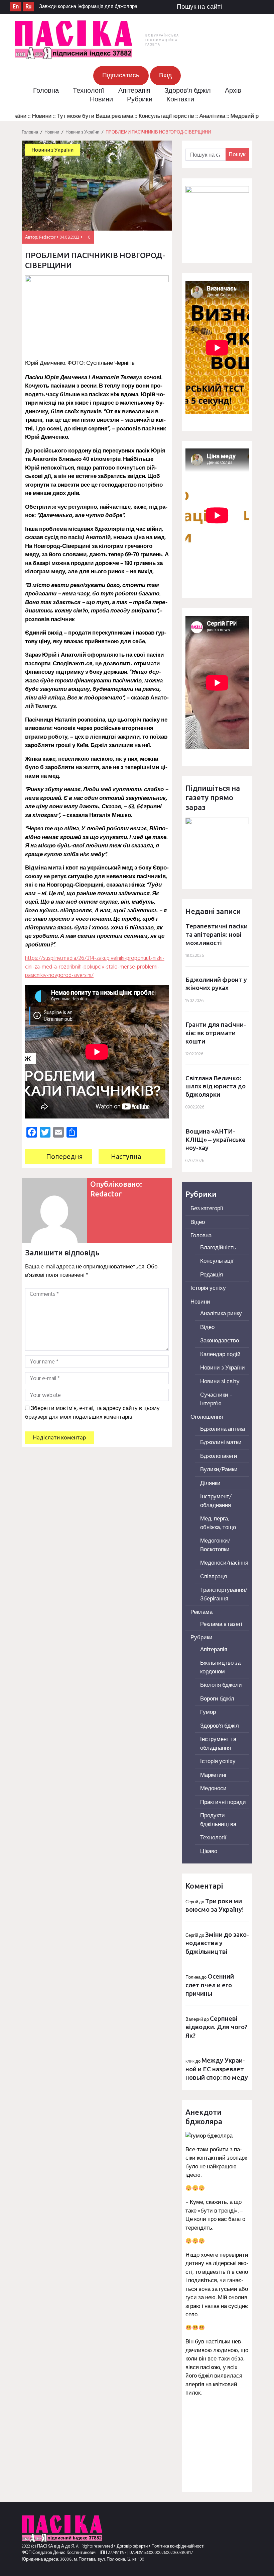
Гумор (208, 1712)
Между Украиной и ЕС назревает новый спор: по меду (217, 2069)
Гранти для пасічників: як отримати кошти (216, 1033)
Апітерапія (134, 91)
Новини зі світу (220, 1382)
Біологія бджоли (221, 1685)
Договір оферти (133, 2546)
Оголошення (207, 1417)
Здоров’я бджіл (188, 91)
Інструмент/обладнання (216, 1501)
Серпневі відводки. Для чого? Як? (216, 2027)
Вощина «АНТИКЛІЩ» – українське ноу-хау (216, 1139)
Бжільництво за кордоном (220, 1668)
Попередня (64, 1156)
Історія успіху (208, 1288)
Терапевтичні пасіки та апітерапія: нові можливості (217, 934)
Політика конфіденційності (178, 2546)
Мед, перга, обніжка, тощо (218, 1523)
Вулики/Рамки (219, 1470)
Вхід (165, 76)
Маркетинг (214, 1775)
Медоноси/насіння (224, 1563)
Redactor (47, 237)
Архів (233, 91)
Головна (46, 91)
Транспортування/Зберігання (224, 1595)
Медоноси (213, 1789)
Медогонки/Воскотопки (215, 1545)
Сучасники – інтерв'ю (216, 1399)
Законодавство (220, 1341)
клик (190, 2061)
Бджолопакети (219, 1456)
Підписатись (121, 76)
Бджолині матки (221, 1443)
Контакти (180, 100)
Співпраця (214, 1577)
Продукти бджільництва (218, 1820)
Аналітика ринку (221, 1314)
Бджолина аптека (223, 1429)
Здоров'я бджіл (220, 1726)
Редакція (212, 1275)
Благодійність (218, 1248)
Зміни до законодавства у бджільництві (217, 1943)
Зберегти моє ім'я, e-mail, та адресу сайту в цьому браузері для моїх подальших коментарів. (92, 1413)
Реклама (201, 1612)
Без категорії (207, 1209)
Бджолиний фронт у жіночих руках (216, 984)
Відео (198, 1222)
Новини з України (82, 132)
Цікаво (209, 1852)
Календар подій (220, 1355)
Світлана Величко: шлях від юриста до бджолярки (216, 1086)
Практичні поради (223, 1802)
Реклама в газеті (221, 1624)
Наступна (126, 1156)
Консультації (217, 1261)
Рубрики (140, 100)
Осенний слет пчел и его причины (210, 1985)
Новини (101, 100)
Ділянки (210, 1483)
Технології (89, 91)
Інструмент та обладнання (218, 1744)
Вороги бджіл (217, 1699)
